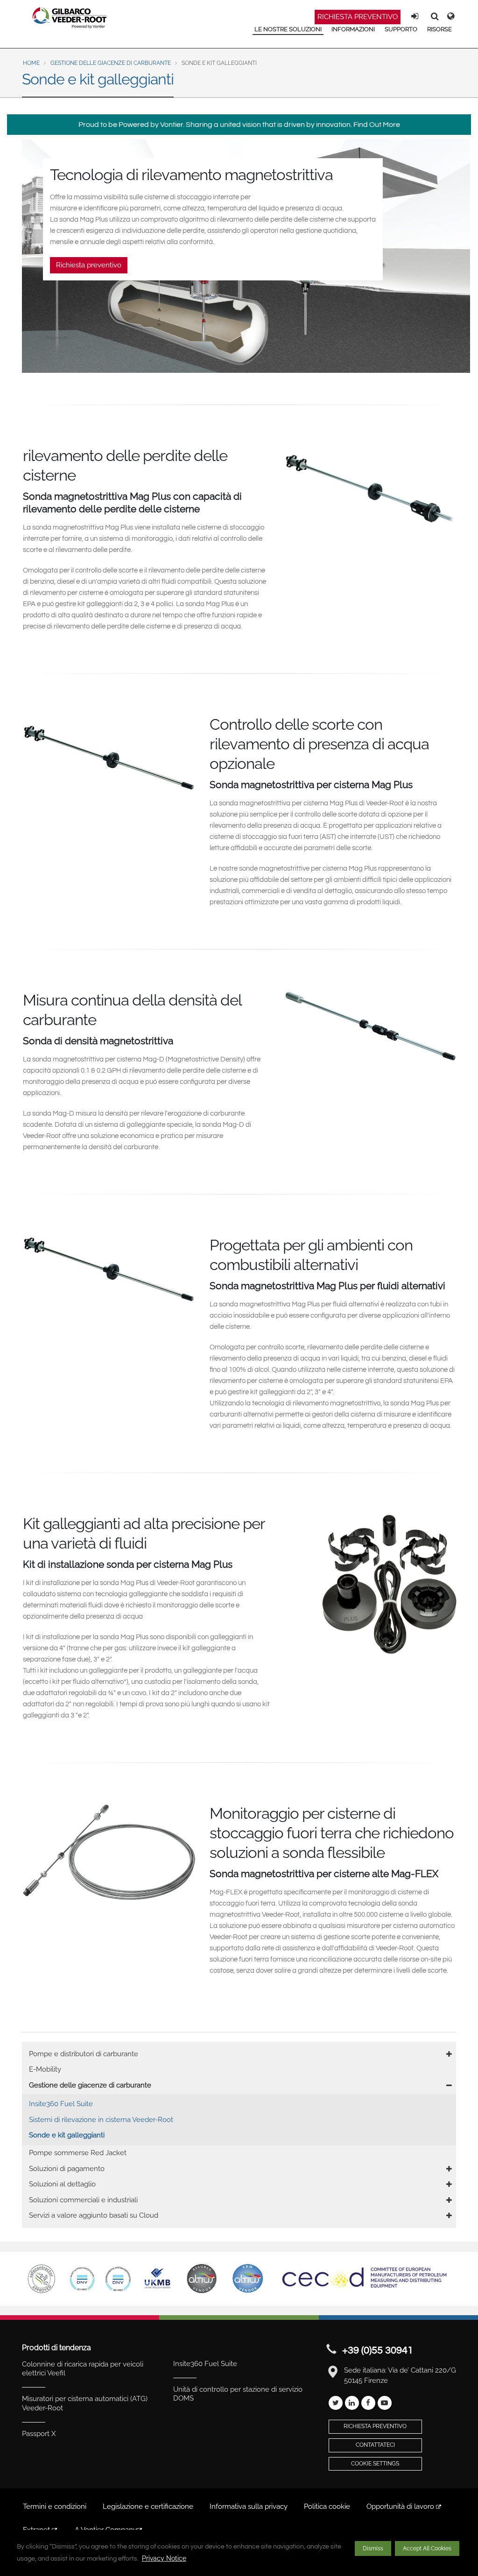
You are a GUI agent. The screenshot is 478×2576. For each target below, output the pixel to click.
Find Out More (377, 125)
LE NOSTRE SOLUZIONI (288, 29)
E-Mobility (45, 2069)
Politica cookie (327, 2506)
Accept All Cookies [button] (427, 2548)
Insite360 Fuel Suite (61, 2104)
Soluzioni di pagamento (67, 2169)
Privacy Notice (164, 2558)
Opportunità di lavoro (401, 2506)
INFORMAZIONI (353, 29)
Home (31, 63)
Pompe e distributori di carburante (84, 2054)
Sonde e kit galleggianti (67, 2135)
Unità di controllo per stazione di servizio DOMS (238, 2394)
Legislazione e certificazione (148, 2506)
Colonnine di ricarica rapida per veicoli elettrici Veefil (83, 2369)
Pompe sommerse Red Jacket (78, 2153)
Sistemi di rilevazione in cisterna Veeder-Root (101, 2120)
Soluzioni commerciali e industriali (83, 2200)
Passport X (39, 2434)
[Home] (70, 18)
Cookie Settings (375, 2464)
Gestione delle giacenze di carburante (111, 63)
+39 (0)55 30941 (378, 2350)
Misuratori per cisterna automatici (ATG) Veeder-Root (85, 2403)
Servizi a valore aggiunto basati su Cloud (94, 2215)
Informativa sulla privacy (249, 2506)
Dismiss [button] (373, 2548)
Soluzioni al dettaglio (62, 2184)
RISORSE (439, 29)
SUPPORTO (401, 29)
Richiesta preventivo (358, 17)
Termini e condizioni (55, 2506)
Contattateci (375, 2445)
